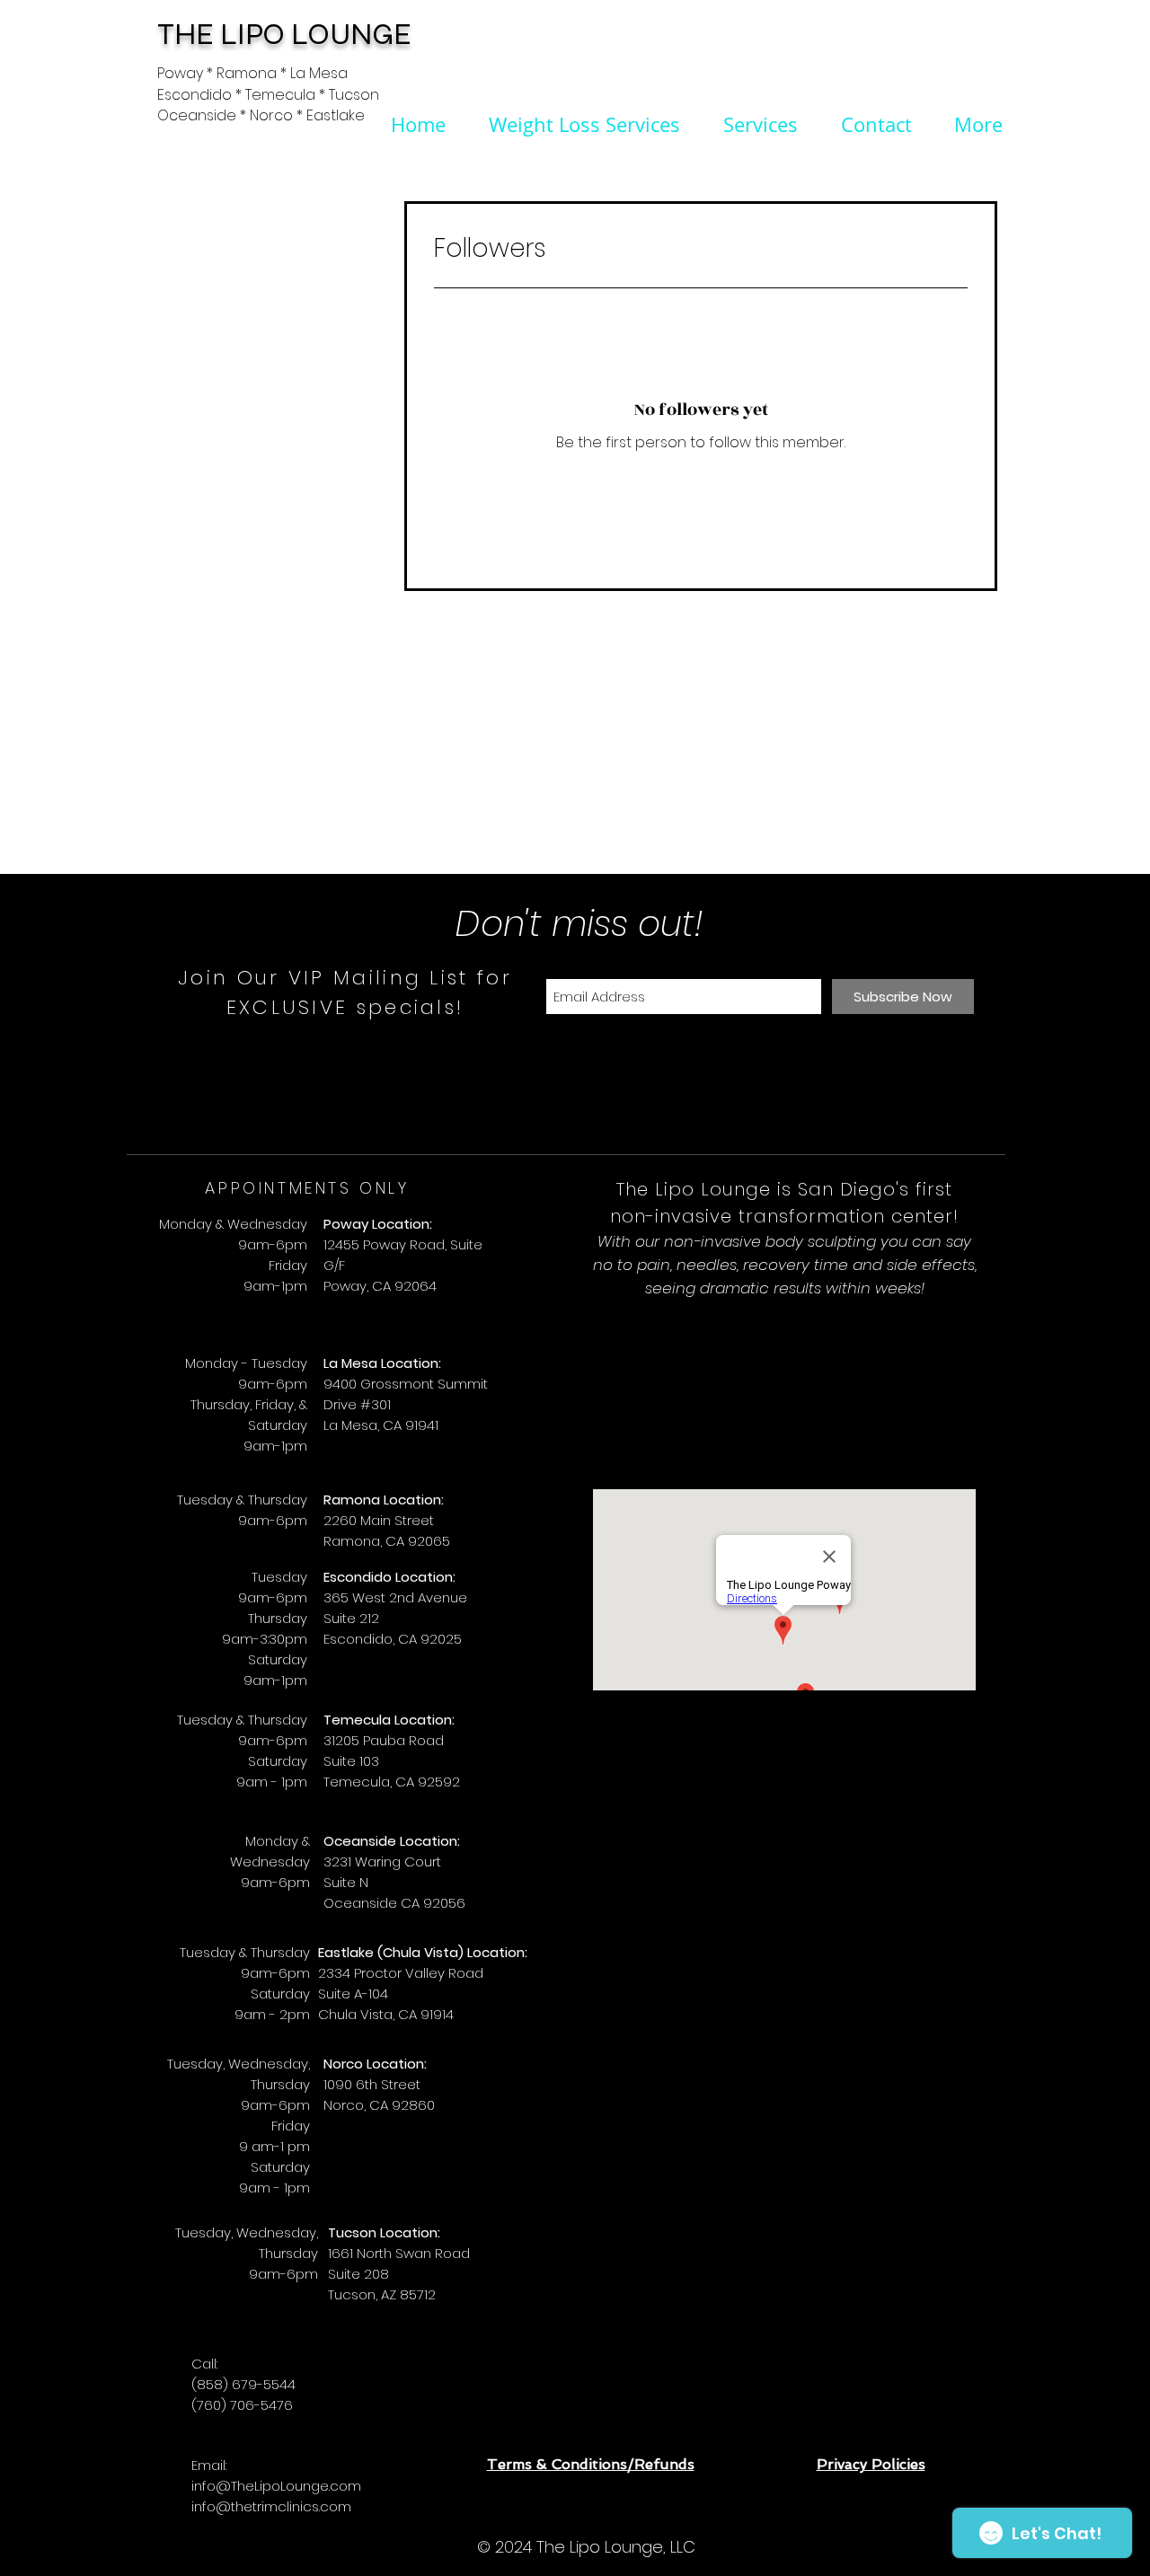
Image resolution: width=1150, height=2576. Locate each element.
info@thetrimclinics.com (271, 2506)
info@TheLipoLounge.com (276, 2486)
